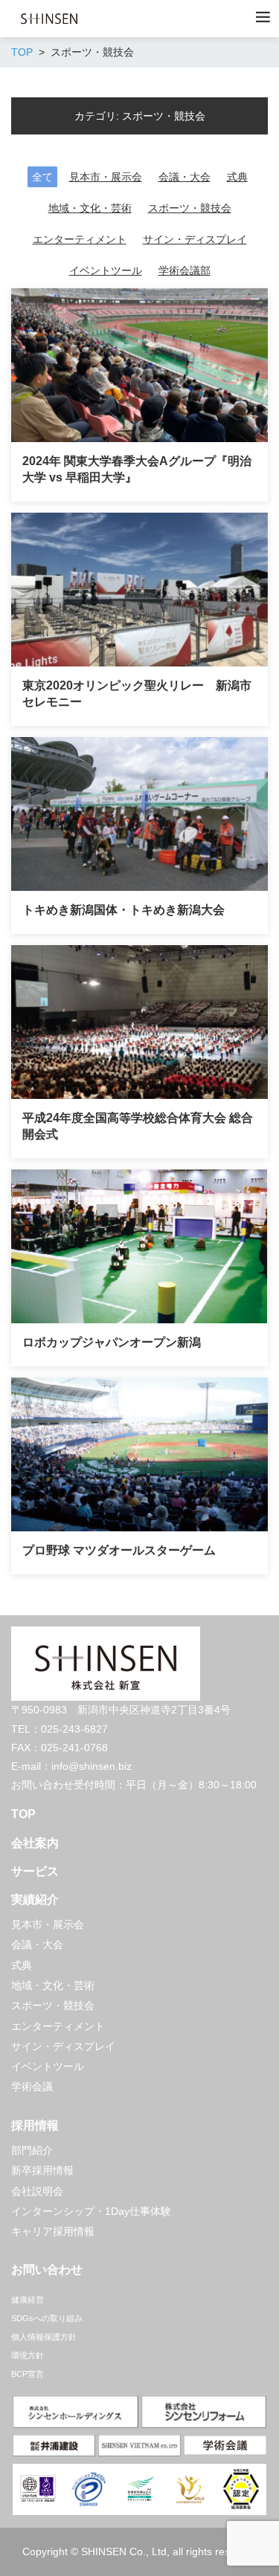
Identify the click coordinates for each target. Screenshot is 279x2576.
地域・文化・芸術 (90, 208)
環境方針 (28, 2355)
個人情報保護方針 (44, 2337)
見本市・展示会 (106, 177)
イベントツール (106, 270)
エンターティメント (80, 239)
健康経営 (28, 2300)
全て (42, 177)
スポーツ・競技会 (190, 208)
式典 (237, 177)
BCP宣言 (28, 2374)
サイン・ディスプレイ (195, 239)
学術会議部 (185, 270)
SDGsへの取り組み (47, 2318)
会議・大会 (185, 177)
